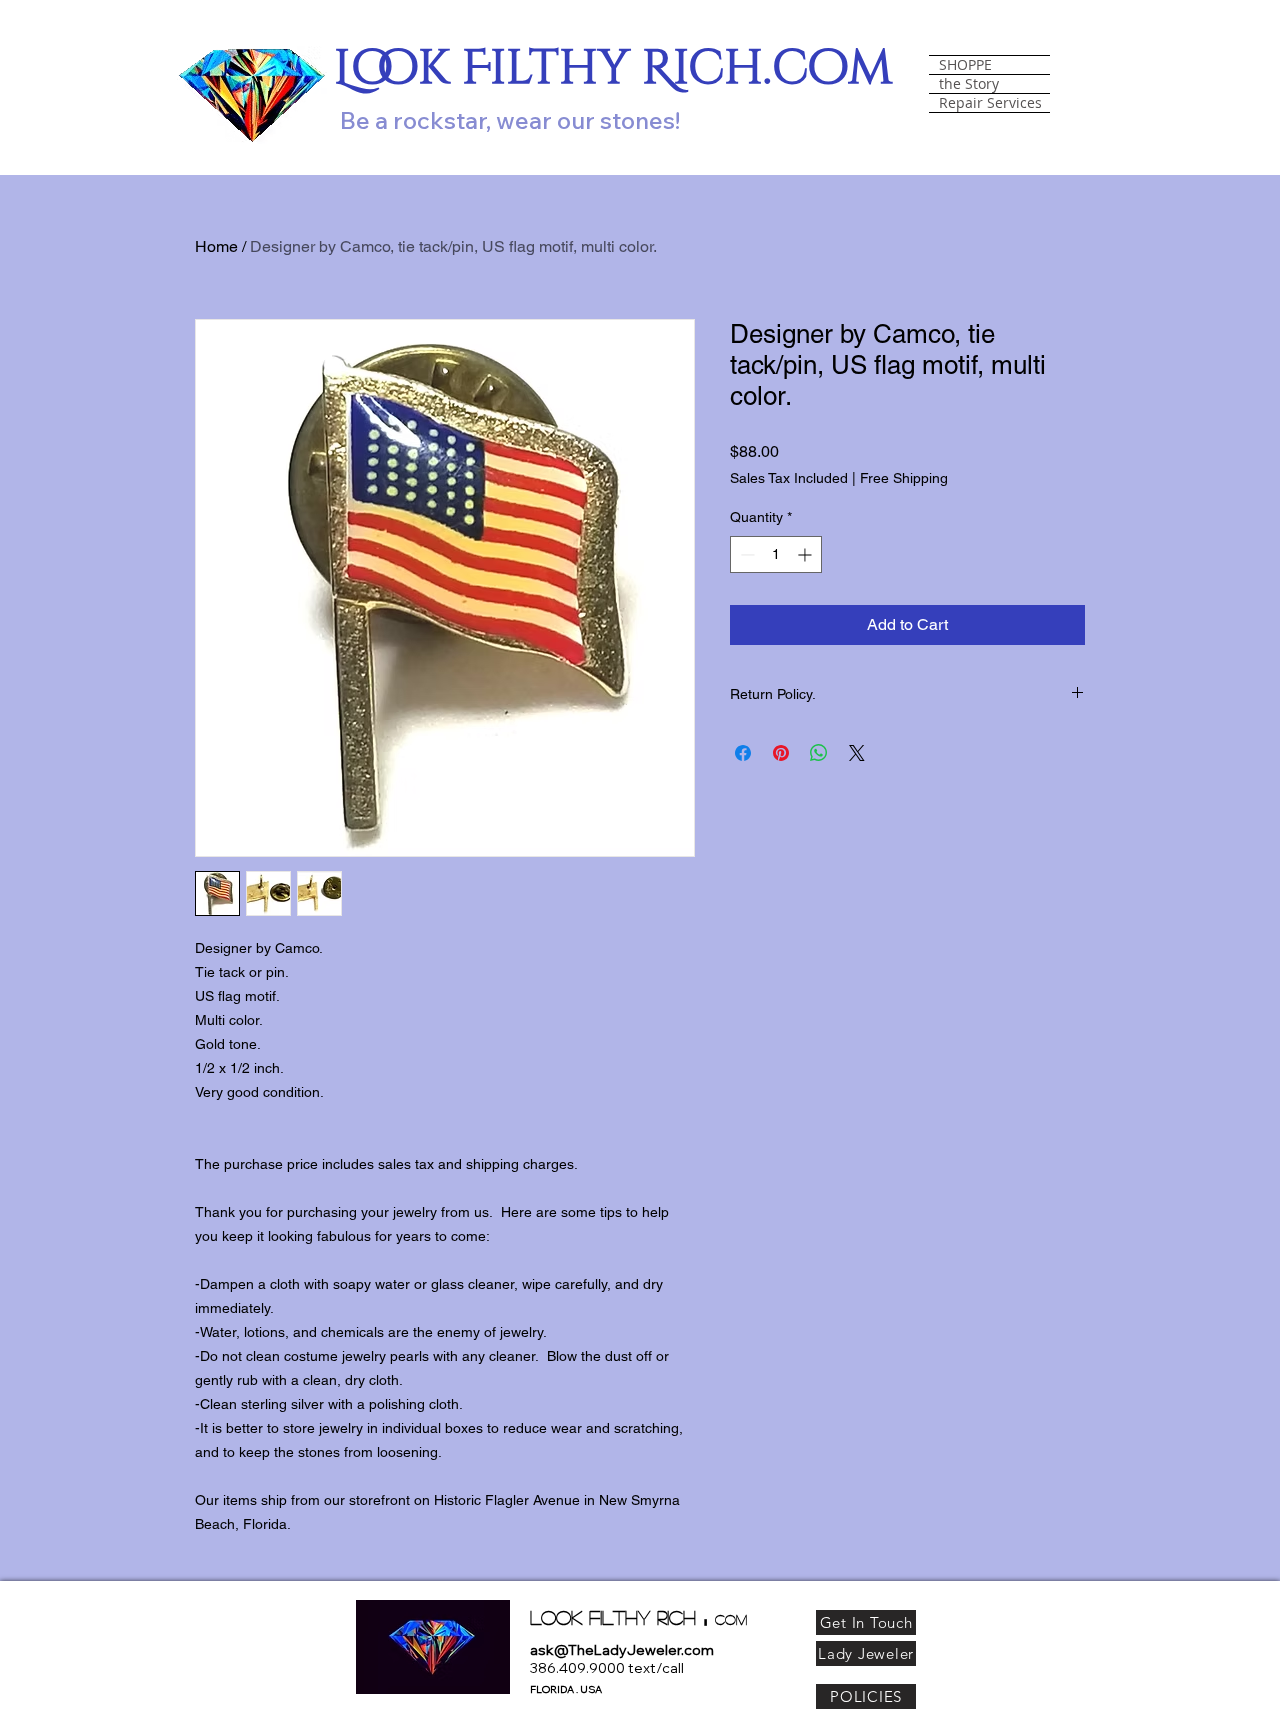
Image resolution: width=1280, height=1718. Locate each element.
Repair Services (990, 103)
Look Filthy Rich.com (613, 68)
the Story (969, 84)
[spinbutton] (776, 554)
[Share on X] (857, 753)
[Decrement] (745, 554)
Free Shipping (904, 478)
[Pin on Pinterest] (781, 753)
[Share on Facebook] (743, 753)
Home (216, 246)
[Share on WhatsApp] (819, 753)
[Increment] (806, 554)
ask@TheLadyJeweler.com (622, 1650)
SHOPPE (965, 65)
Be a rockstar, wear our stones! (510, 120)
